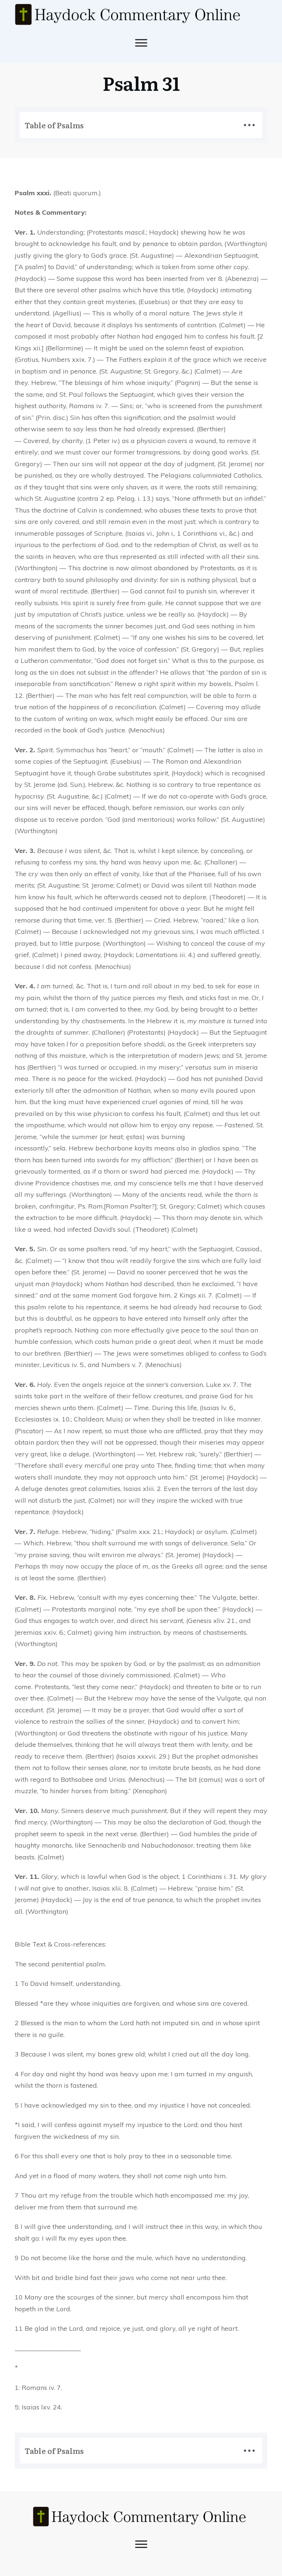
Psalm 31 (141, 83)
